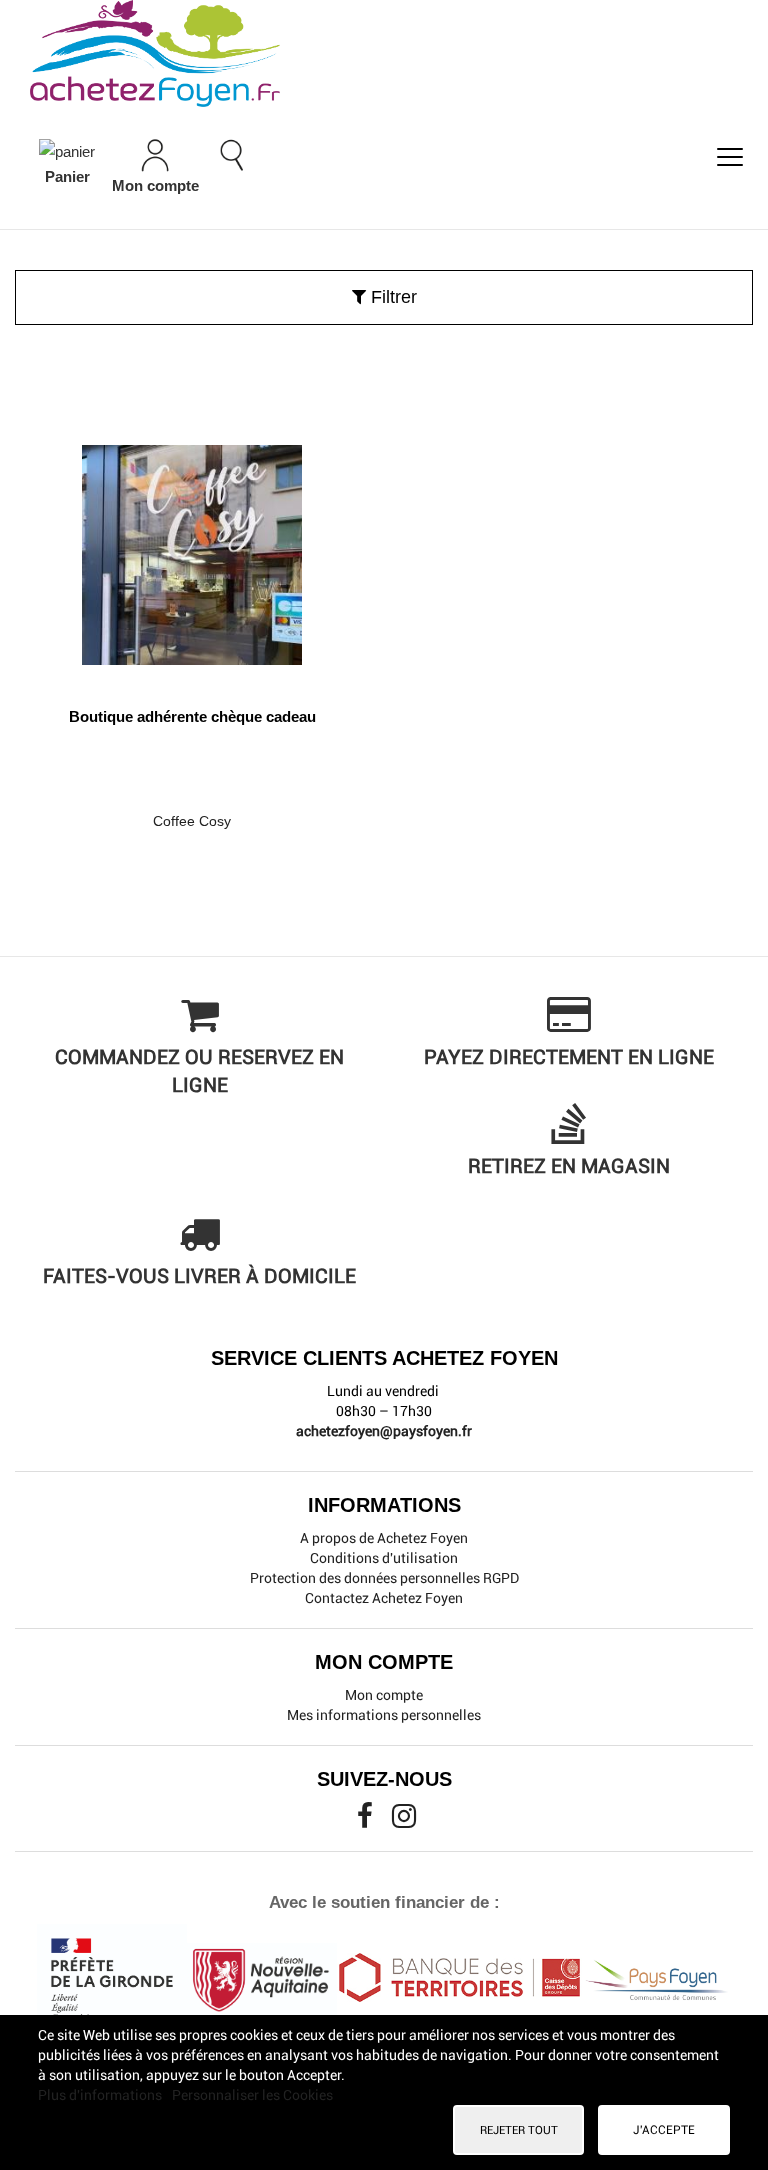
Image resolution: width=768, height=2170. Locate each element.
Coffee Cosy (192, 821)
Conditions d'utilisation (384, 1558)
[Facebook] (366, 1821)
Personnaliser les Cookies (252, 2095)
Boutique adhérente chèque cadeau (192, 716)
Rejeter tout (519, 2130)
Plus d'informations (101, 2095)
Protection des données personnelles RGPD (384, 1578)
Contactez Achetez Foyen (384, 1598)
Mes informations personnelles (384, 1715)
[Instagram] (404, 1821)
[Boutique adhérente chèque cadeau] (192, 547)
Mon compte (384, 1695)
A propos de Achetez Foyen (384, 1538)
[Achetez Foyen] (384, 53)
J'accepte (664, 2130)
